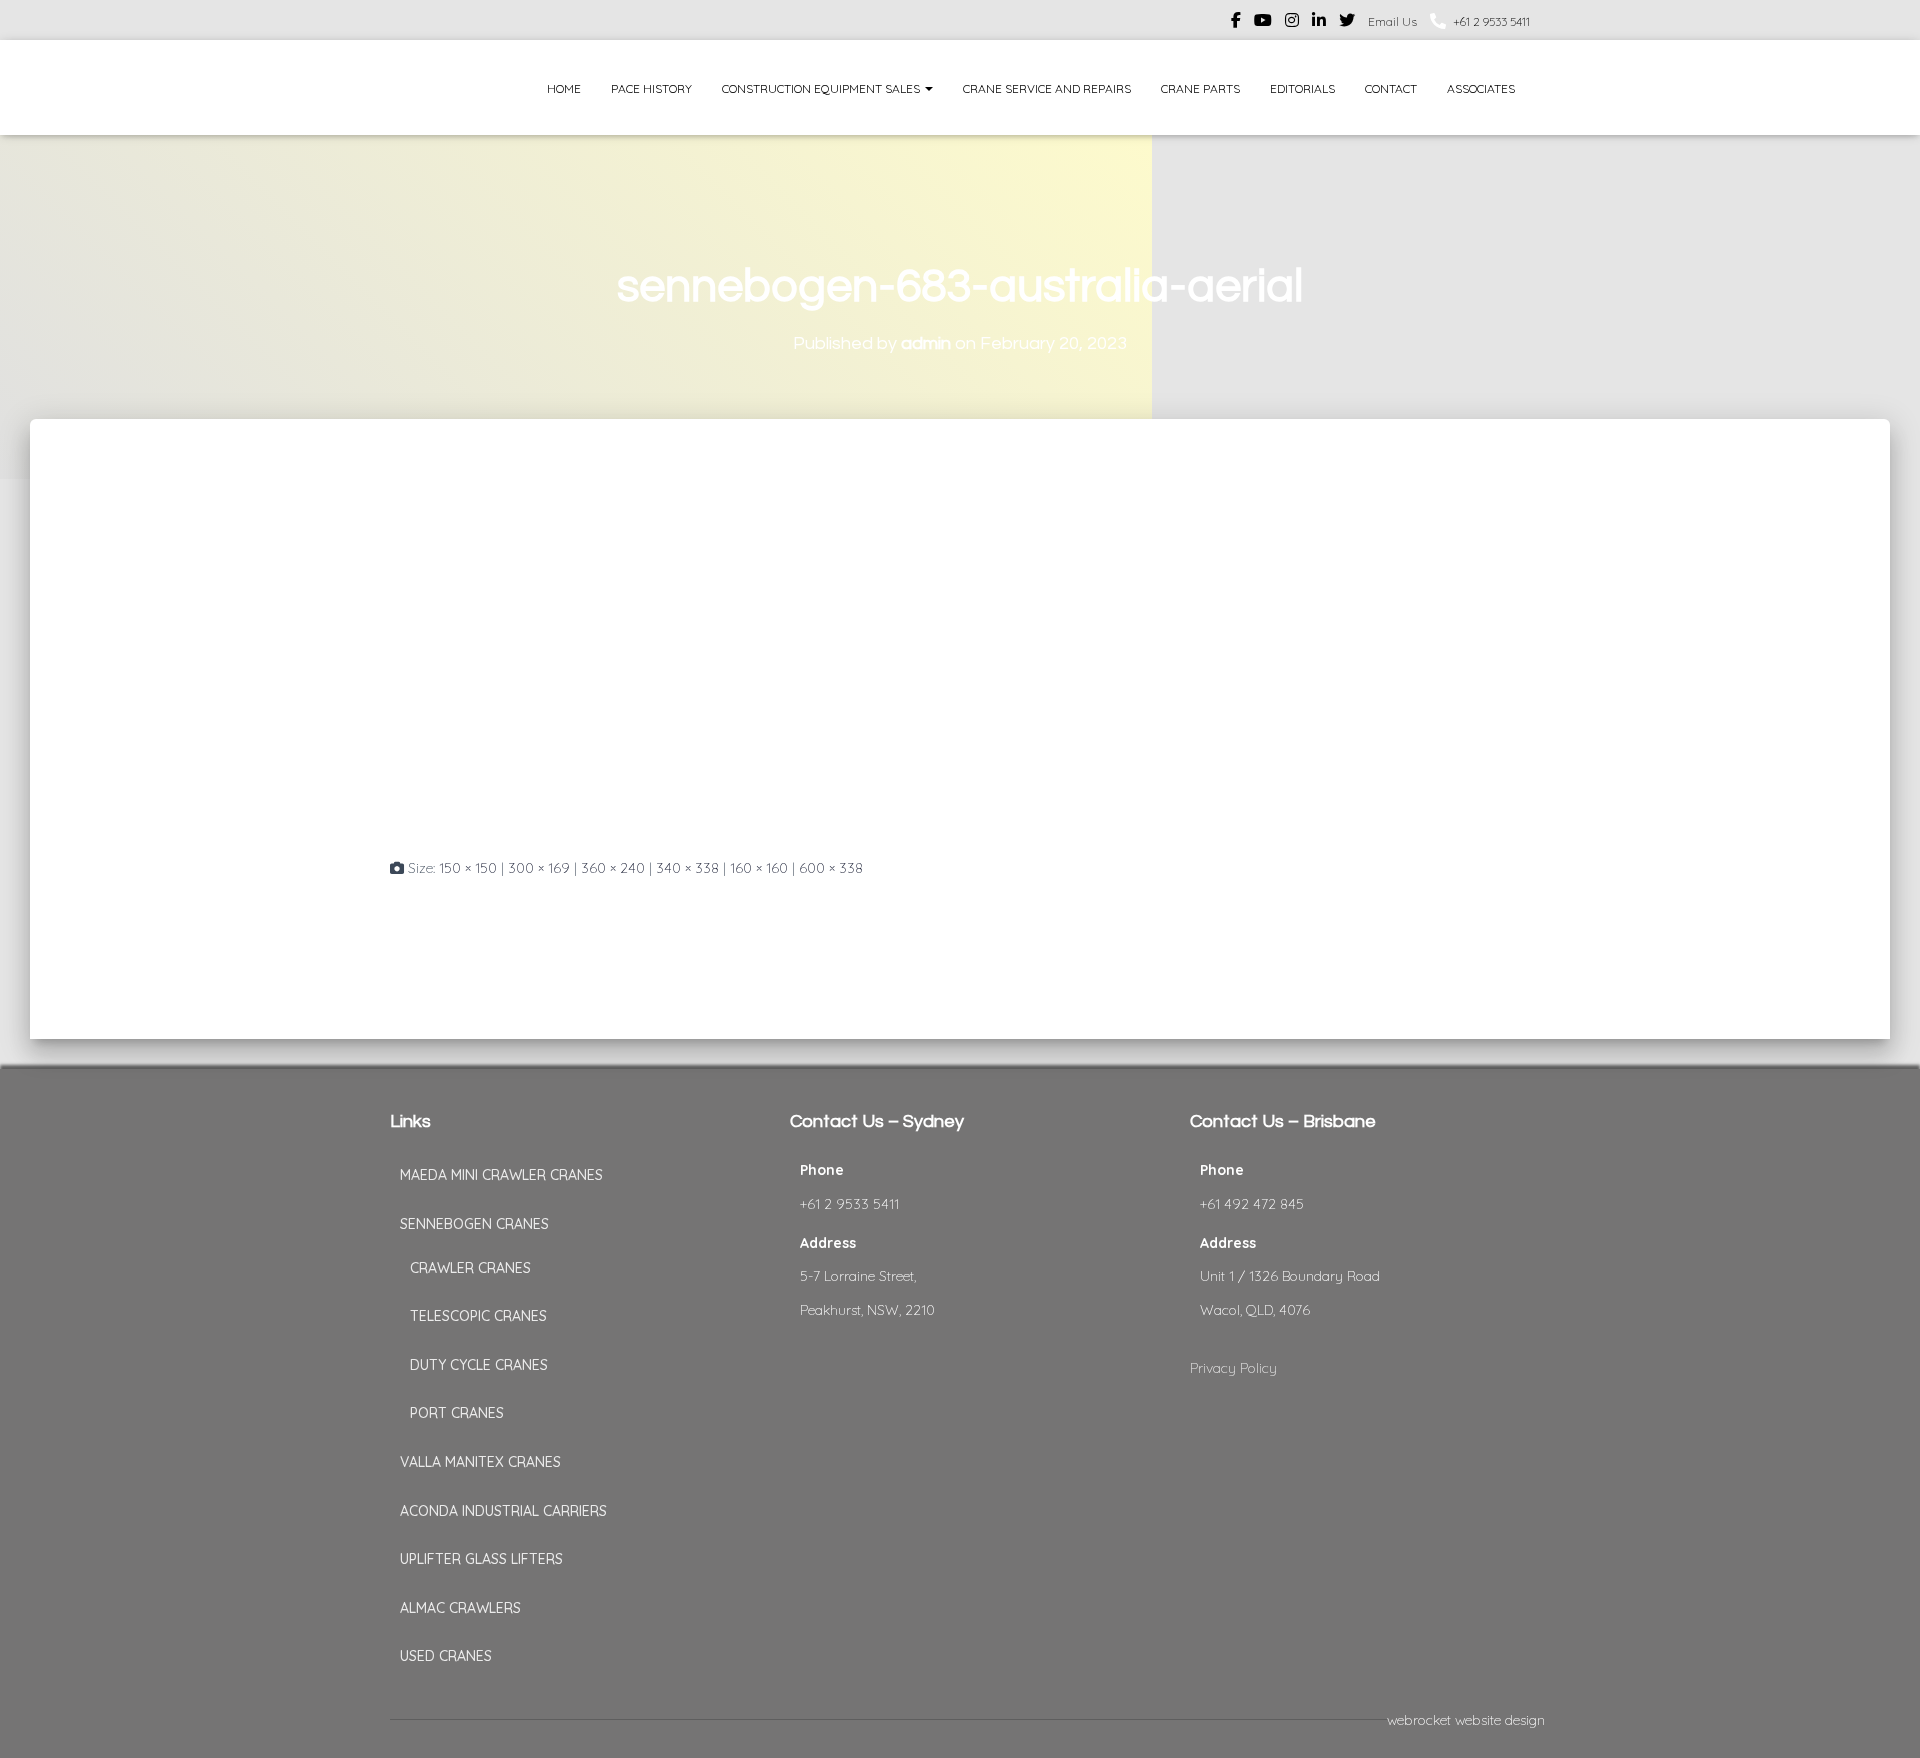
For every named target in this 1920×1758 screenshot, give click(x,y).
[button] (928, 88)
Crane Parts (1200, 88)
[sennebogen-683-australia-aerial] (690, 656)
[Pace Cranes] (427, 87)
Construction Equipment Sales (822, 88)
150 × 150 (468, 868)
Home (564, 88)
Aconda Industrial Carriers (503, 1511)
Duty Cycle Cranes (479, 1365)
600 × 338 (831, 868)
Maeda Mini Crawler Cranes (501, 1175)
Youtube (1263, 23)
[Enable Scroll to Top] (1880, 1718)
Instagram (1292, 23)
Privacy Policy (1233, 1368)
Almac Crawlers (460, 1608)
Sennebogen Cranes (474, 1224)
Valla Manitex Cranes (480, 1462)
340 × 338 (687, 868)
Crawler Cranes (470, 1268)
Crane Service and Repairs (1047, 88)
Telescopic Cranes (478, 1316)
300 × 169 (539, 868)
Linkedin (1319, 23)
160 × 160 (759, 868)
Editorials (1302, 88)
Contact (1391, 88)
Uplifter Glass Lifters (481, 1559)
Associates (1481, 88)
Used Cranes (446, 1656)
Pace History (651, 88)
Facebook (1236, 23)
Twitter (1347, 23)
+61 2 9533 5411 (1491, 21)
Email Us (1392, 21)
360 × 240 (613, 868)
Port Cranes (457, 1413)
